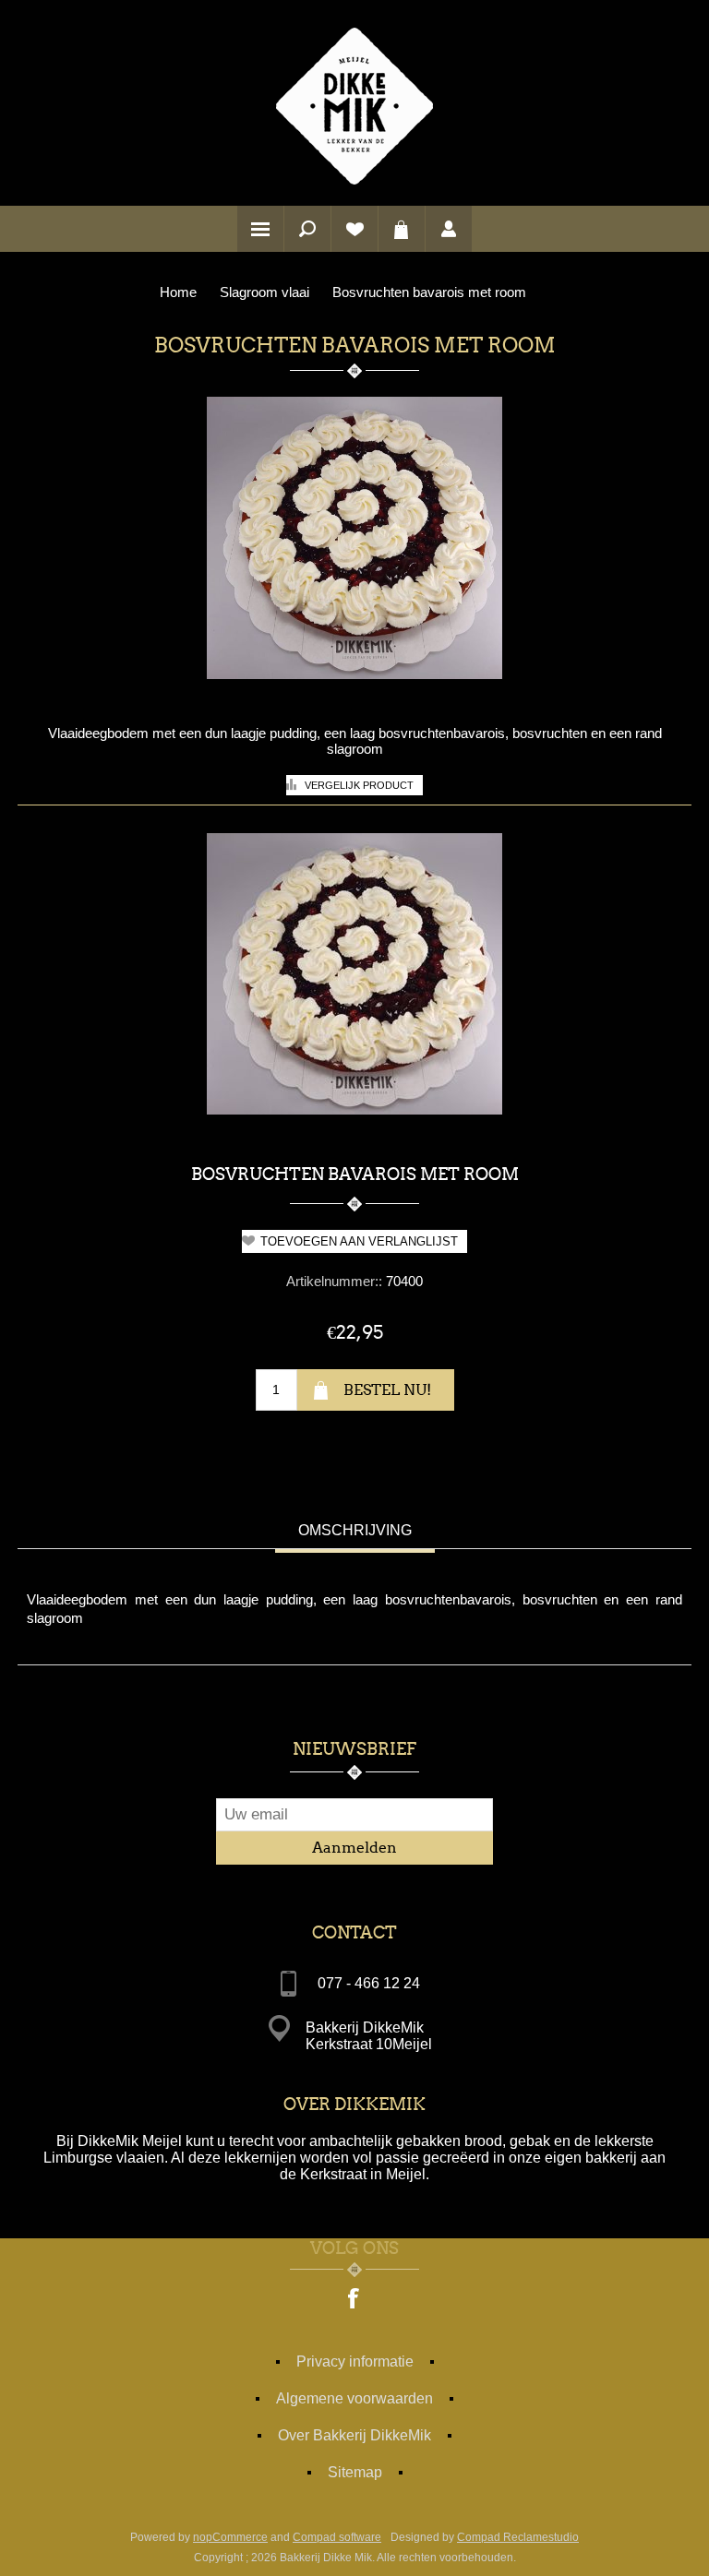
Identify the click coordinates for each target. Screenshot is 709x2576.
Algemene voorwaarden (354, 2398)
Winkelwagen (402, 229)
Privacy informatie (355, 2361)
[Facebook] (354, 2300)
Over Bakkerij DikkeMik (354, 2435)
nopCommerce (230, 2537)
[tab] (355, 1532)
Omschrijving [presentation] (355, 1530)
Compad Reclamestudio (518, 2537)
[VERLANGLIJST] (354, 229)
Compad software (337, 2537)
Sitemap (355, 2472)
